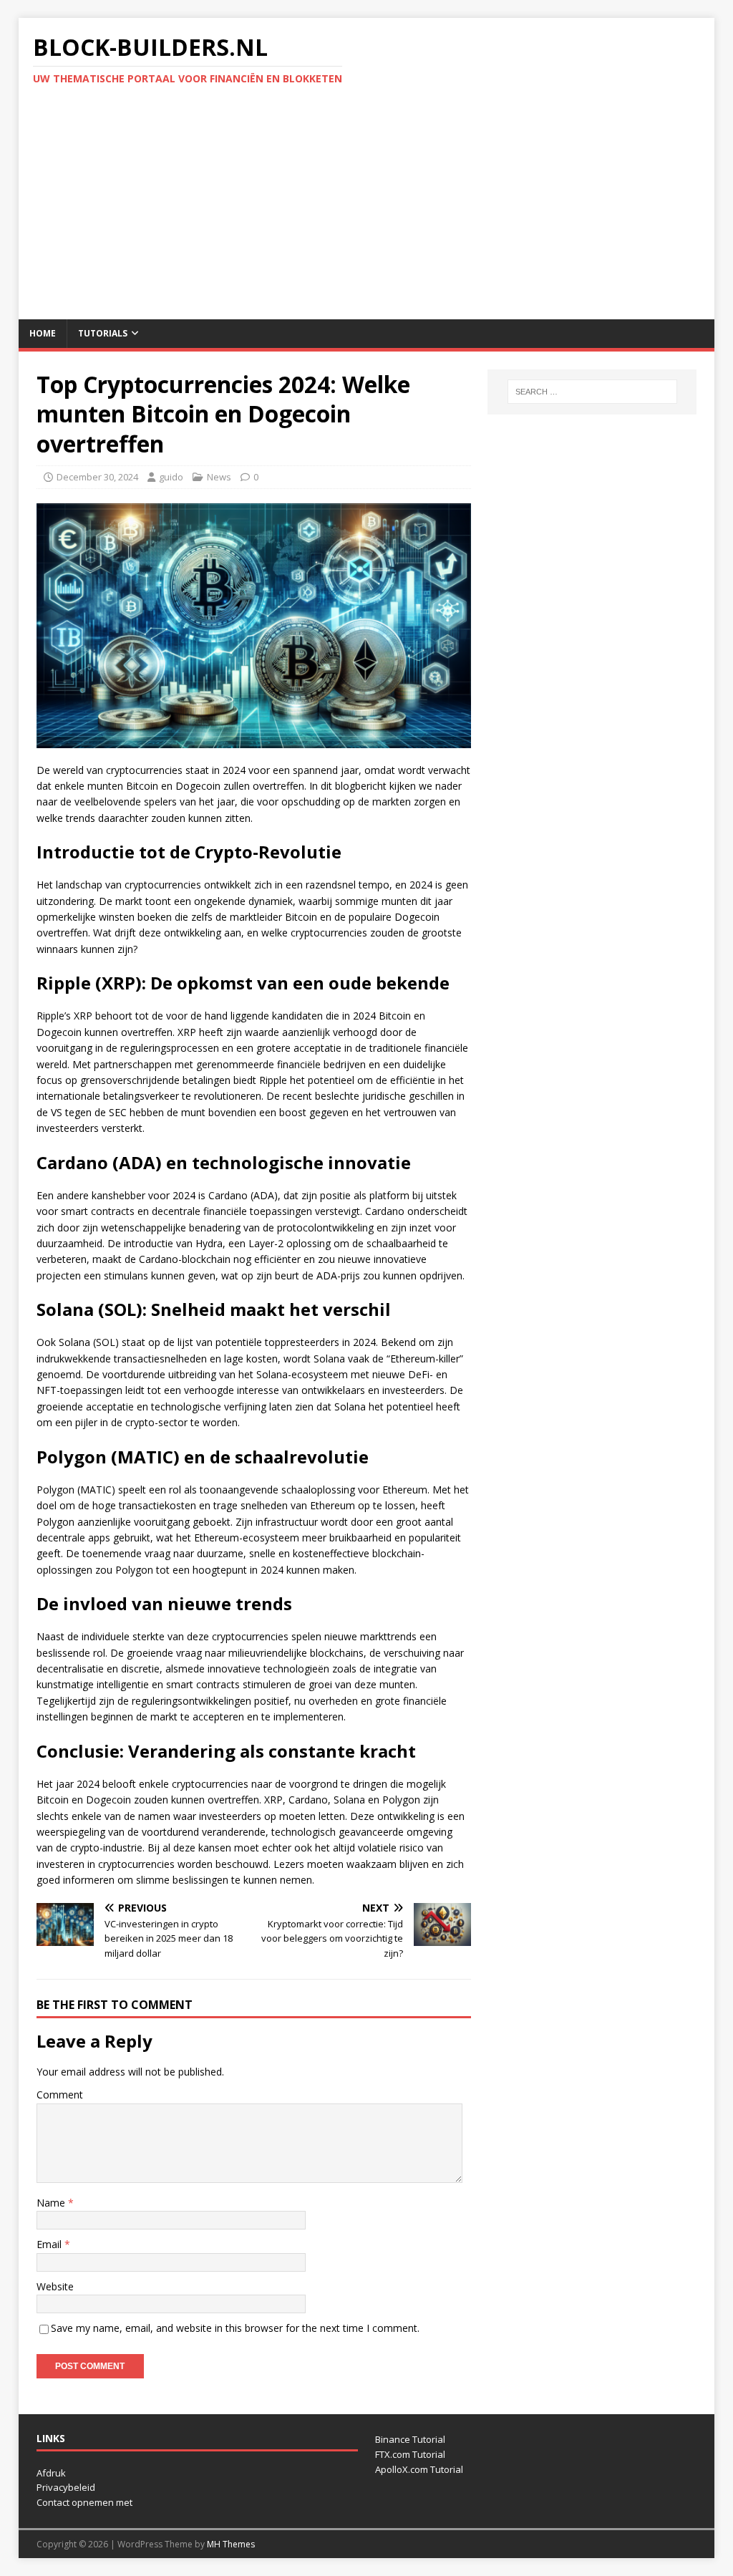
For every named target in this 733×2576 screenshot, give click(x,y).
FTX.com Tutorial (410, 2454)
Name (52, 2203)
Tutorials (103, 333)
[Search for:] (592, 392)
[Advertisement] (367, 212)
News (219, 477)
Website (55, 2286)
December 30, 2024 (97, 477)
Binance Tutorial (410, 2439)
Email (50, 2244)
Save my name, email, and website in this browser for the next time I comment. (235, 2328)
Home (43, 333)
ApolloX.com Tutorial (419, 2469)
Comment (60, 2095)
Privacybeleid (66, 2487)
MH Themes (231, 2544)
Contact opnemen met (84, 2502)
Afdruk (51, 2473)
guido (171, 477)
